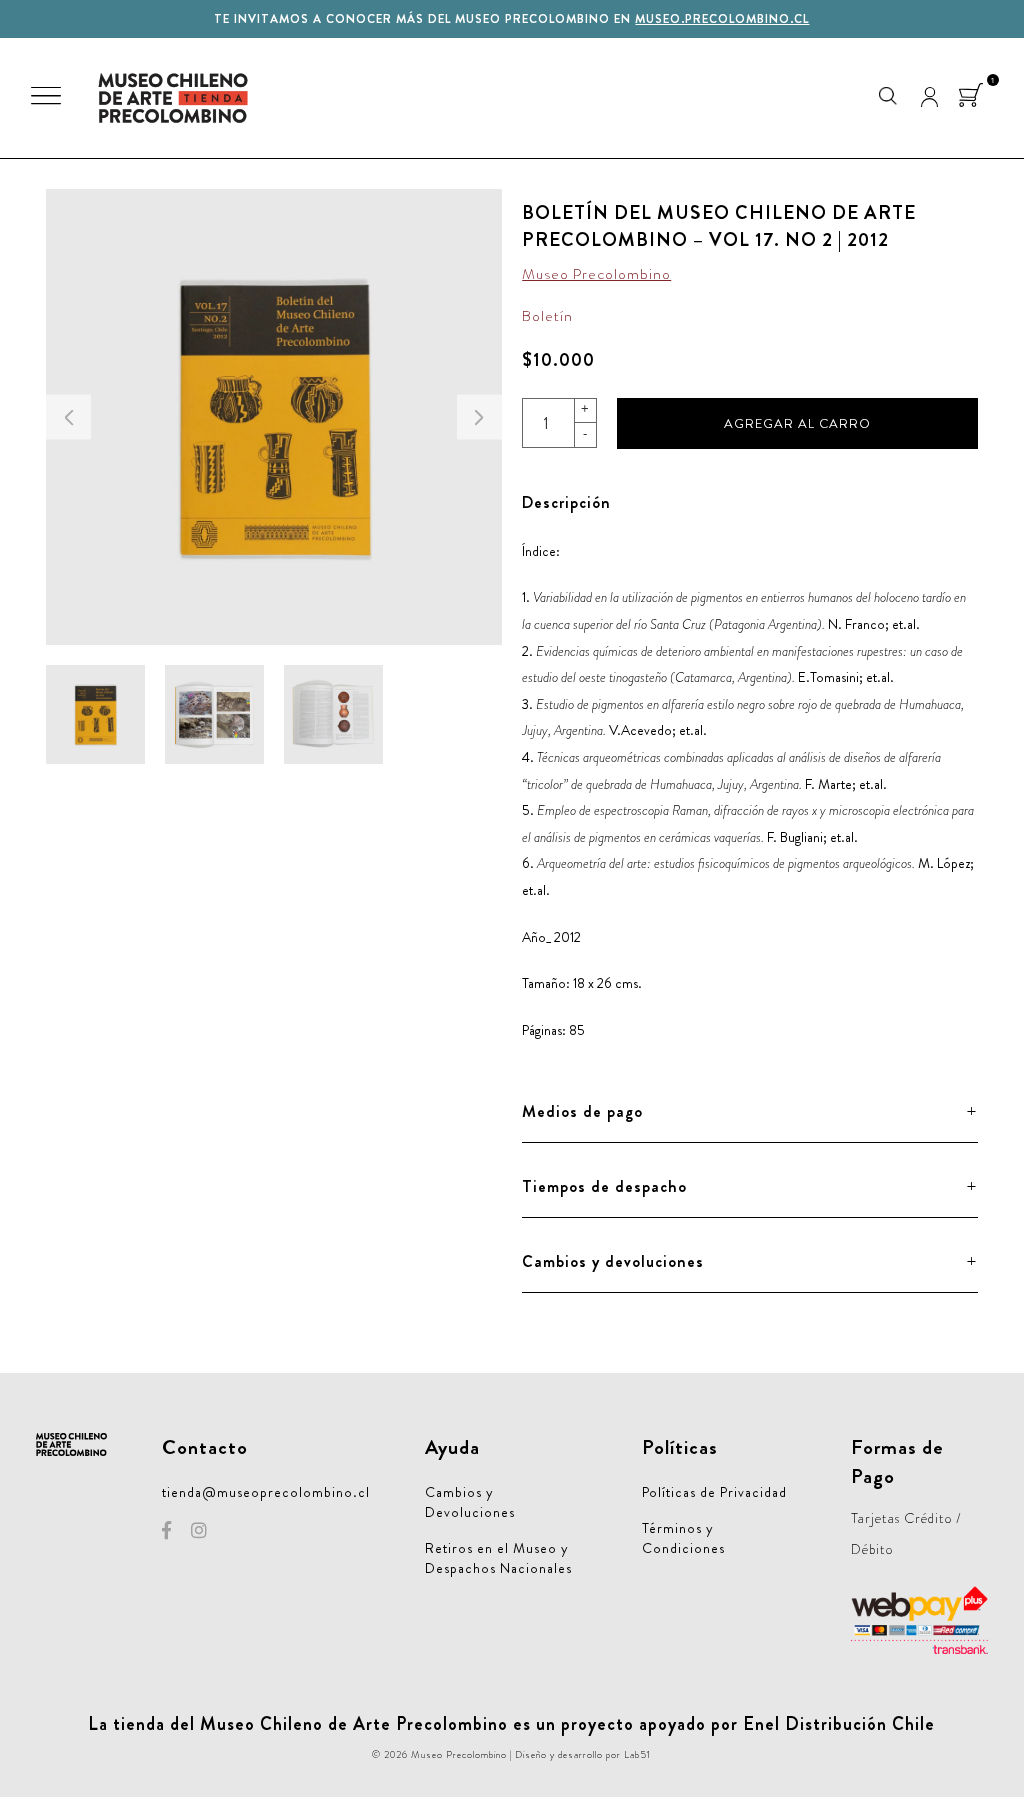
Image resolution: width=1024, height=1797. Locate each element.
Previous (68, 417)
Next (479, 417)
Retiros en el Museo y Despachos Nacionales (498, 1558)
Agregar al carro (797, 423)
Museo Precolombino (596, 274)
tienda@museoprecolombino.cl (266, 1492)
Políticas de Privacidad (714, 1492)
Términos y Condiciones (683, 1538)
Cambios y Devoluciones (470, 1502)
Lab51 (637, 1755)
